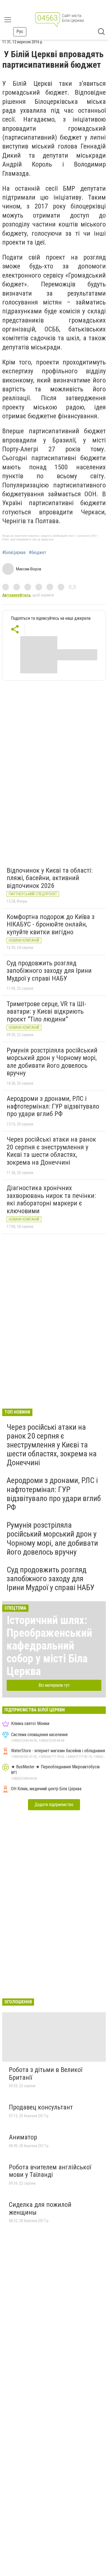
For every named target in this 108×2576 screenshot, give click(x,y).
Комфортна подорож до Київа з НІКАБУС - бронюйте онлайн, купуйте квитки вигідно (51, 924)
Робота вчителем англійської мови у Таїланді (50, 2171)
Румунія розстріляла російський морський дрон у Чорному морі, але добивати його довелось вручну (52, 1062)
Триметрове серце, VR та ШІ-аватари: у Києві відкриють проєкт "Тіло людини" (46, 1012)
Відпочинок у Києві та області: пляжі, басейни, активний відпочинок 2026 (50, 878)
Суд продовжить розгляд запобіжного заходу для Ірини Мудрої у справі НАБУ (49, 971)
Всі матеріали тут (54, 1685)
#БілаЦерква (14, 553)
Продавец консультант (41, 2107)
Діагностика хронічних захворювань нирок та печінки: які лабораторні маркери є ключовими (51, 1199)
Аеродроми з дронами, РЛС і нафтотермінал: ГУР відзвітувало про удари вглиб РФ (53, 1106)
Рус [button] (20, 32)
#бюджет (38, 553)
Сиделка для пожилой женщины (40, 2209)
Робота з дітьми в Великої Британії (46, 2074)
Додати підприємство (54, 1805)
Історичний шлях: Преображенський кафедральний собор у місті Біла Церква (49, 1646)
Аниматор (23, 2137)
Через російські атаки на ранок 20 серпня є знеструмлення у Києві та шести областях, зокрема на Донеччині (51, 1151)
